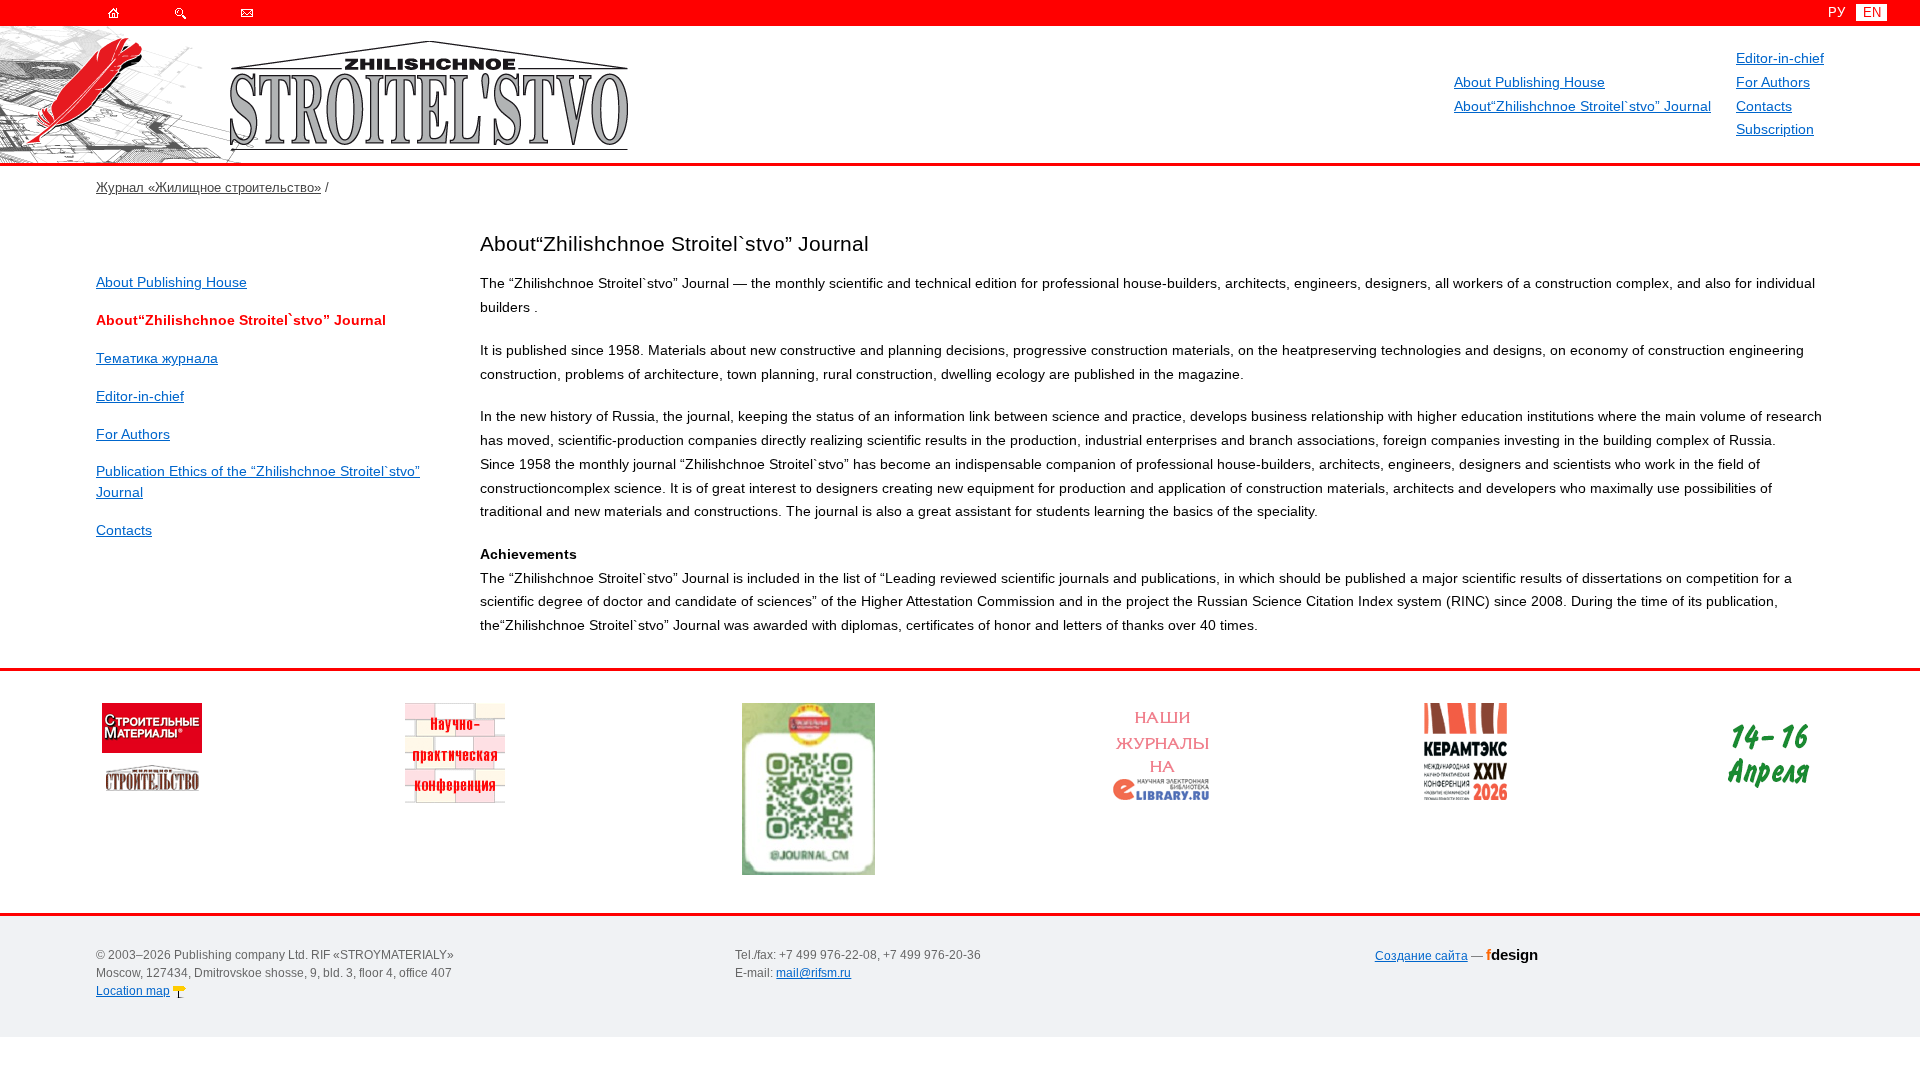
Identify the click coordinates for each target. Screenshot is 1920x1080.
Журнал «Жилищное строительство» (208, 187)
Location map (133, 991)
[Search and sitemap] (180, 13)
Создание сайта (1421, 956)
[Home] (113, 13)
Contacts (1764, 106)
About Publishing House (1529, 82)
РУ (1836, 12)
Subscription (1775, 129)
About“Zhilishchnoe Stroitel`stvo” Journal (1582, 106)
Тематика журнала (157, 358)
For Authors (1773, 82)
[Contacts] (247, 13)
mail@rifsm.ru (813, 973)
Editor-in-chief (1780, 58)
